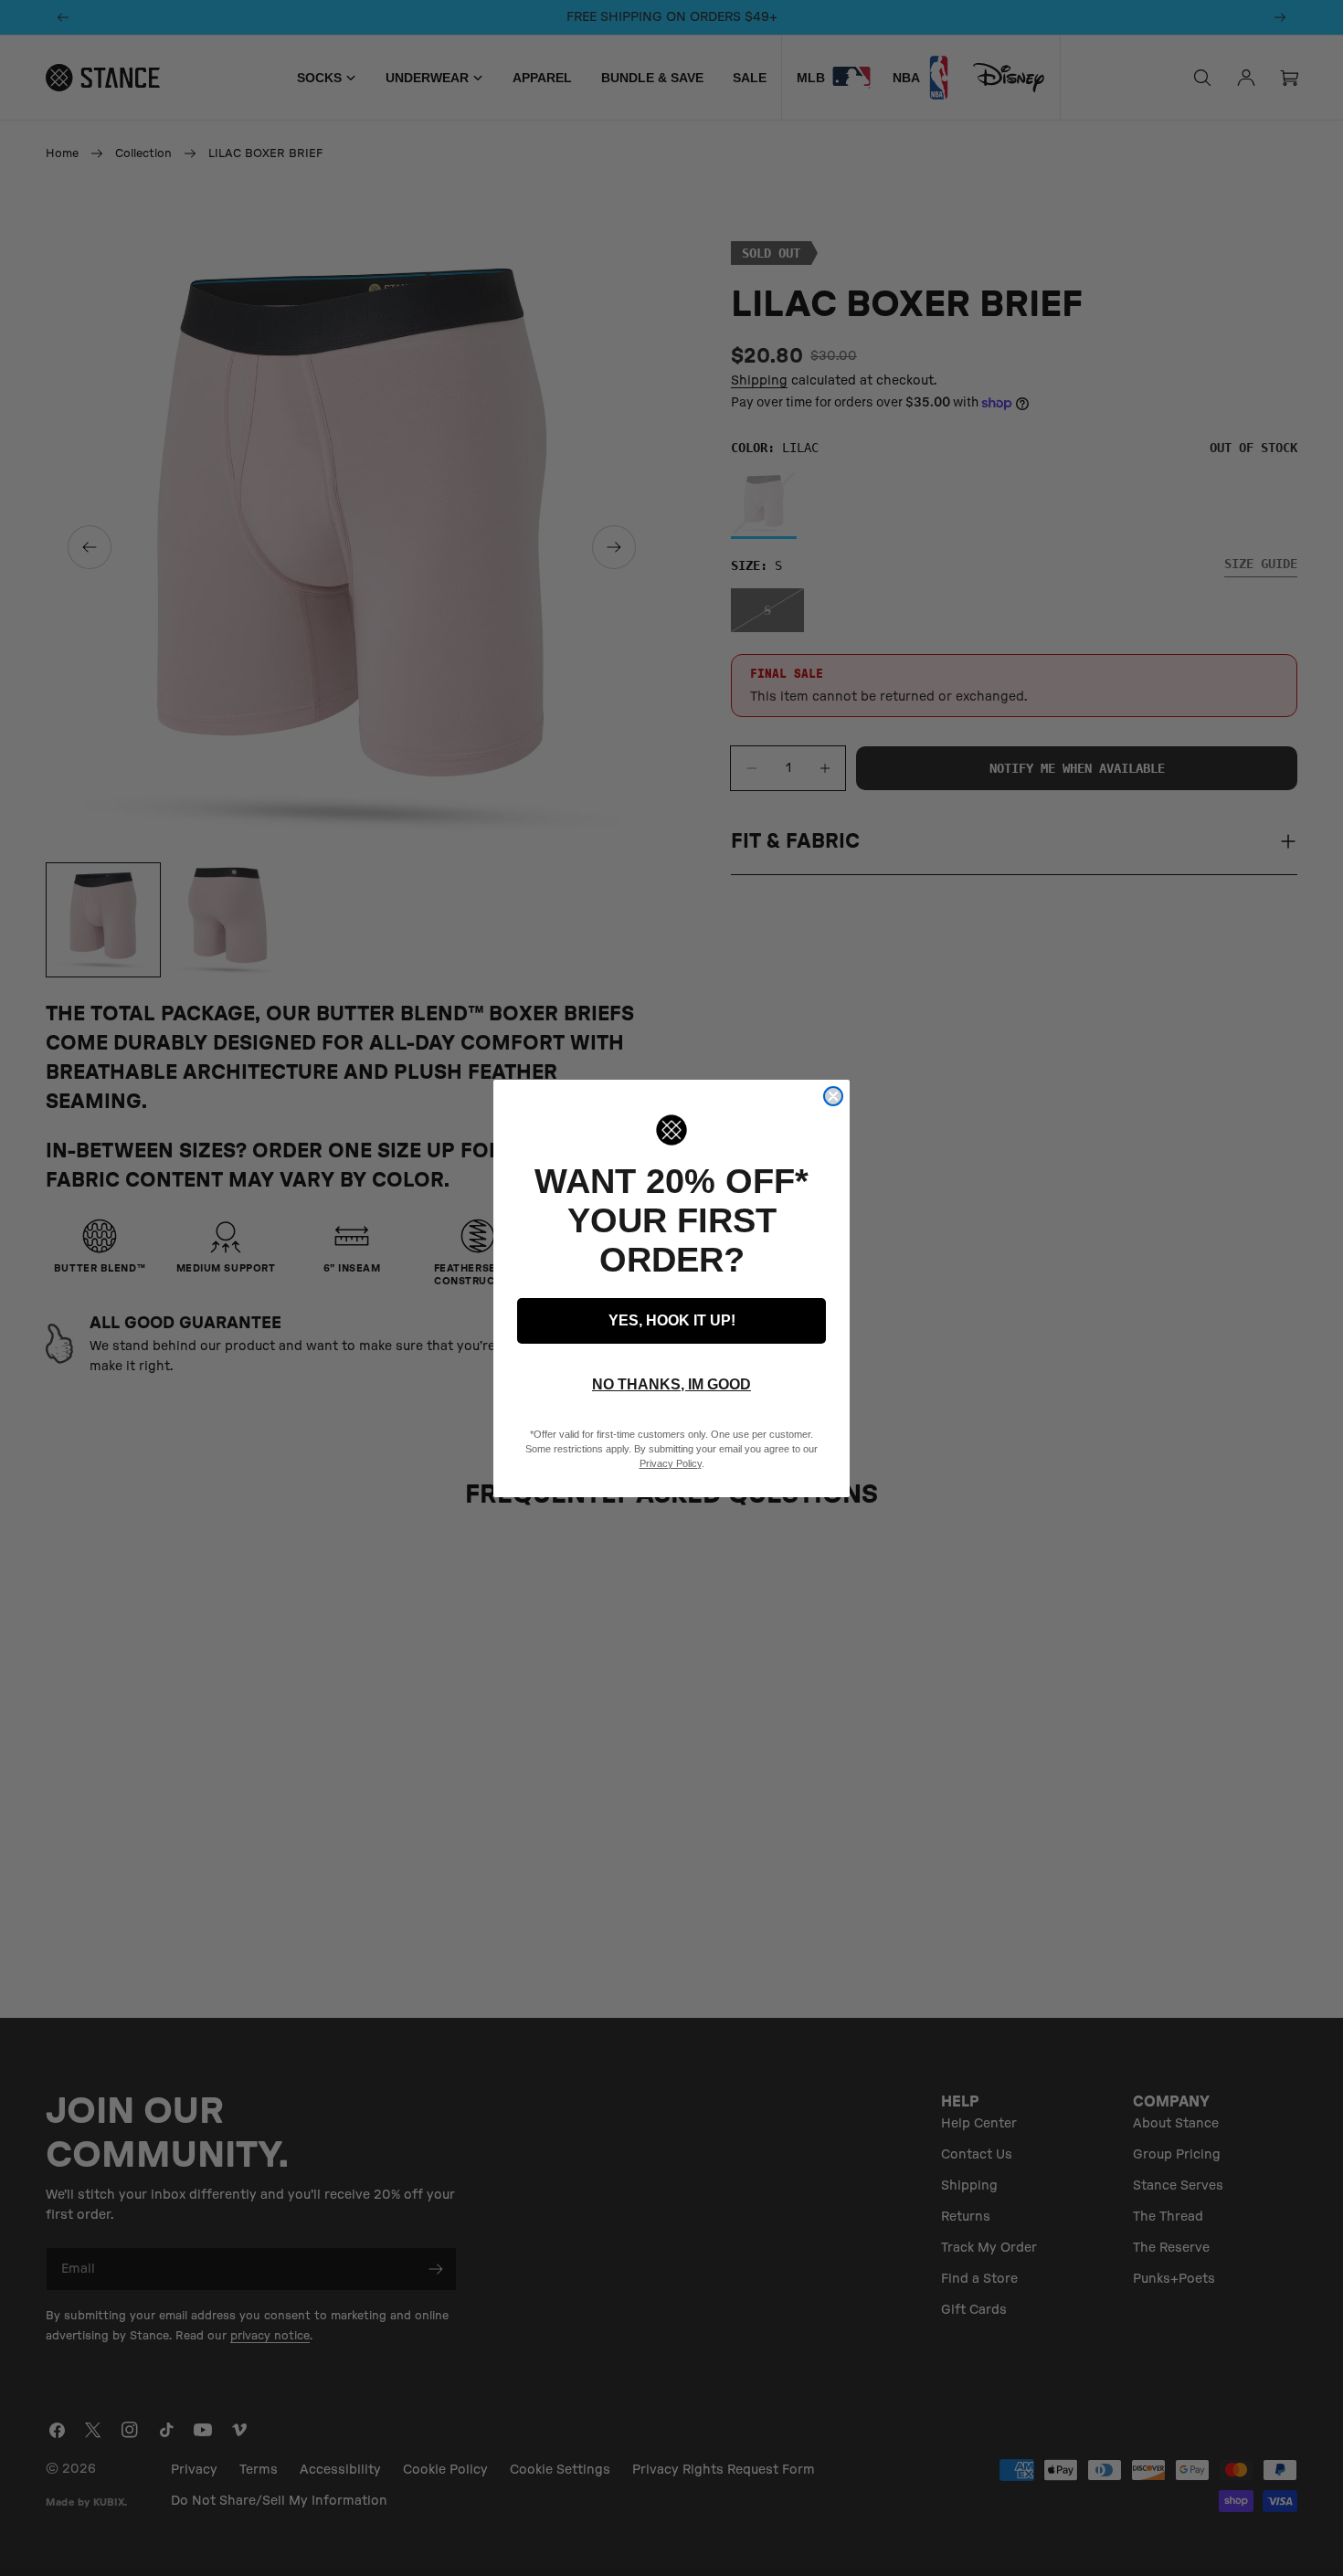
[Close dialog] (833, 1096)
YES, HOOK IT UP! (672, 1320)
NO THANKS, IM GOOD (671, 1384)
